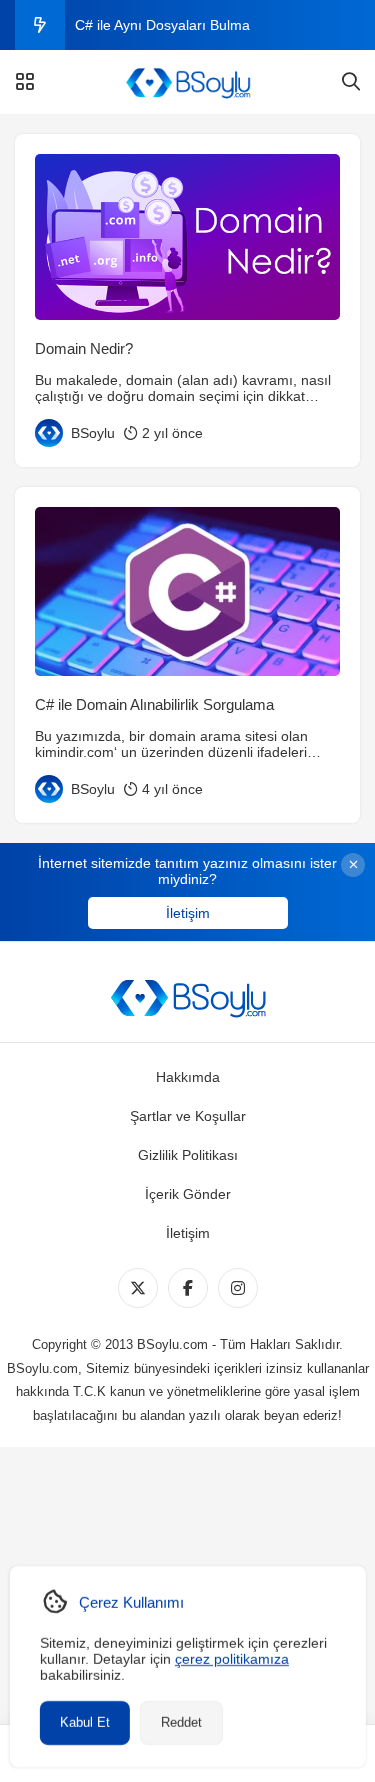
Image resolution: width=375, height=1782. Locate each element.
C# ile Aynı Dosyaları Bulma (162, 25)
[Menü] (25, 82)
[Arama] (351, 82)
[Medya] (138, 1288)
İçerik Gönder (188, 1194)
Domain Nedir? (84, 348)
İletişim (188, 913)
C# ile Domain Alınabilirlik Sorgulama (154, 704)
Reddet (180, 1722)
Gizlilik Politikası (188, 1155)
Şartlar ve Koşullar (188, 1116)
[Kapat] (353, 865)
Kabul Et (84, 1722)
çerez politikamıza (231, 1659)
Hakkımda (188, 1077)
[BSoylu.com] (187, 82)
